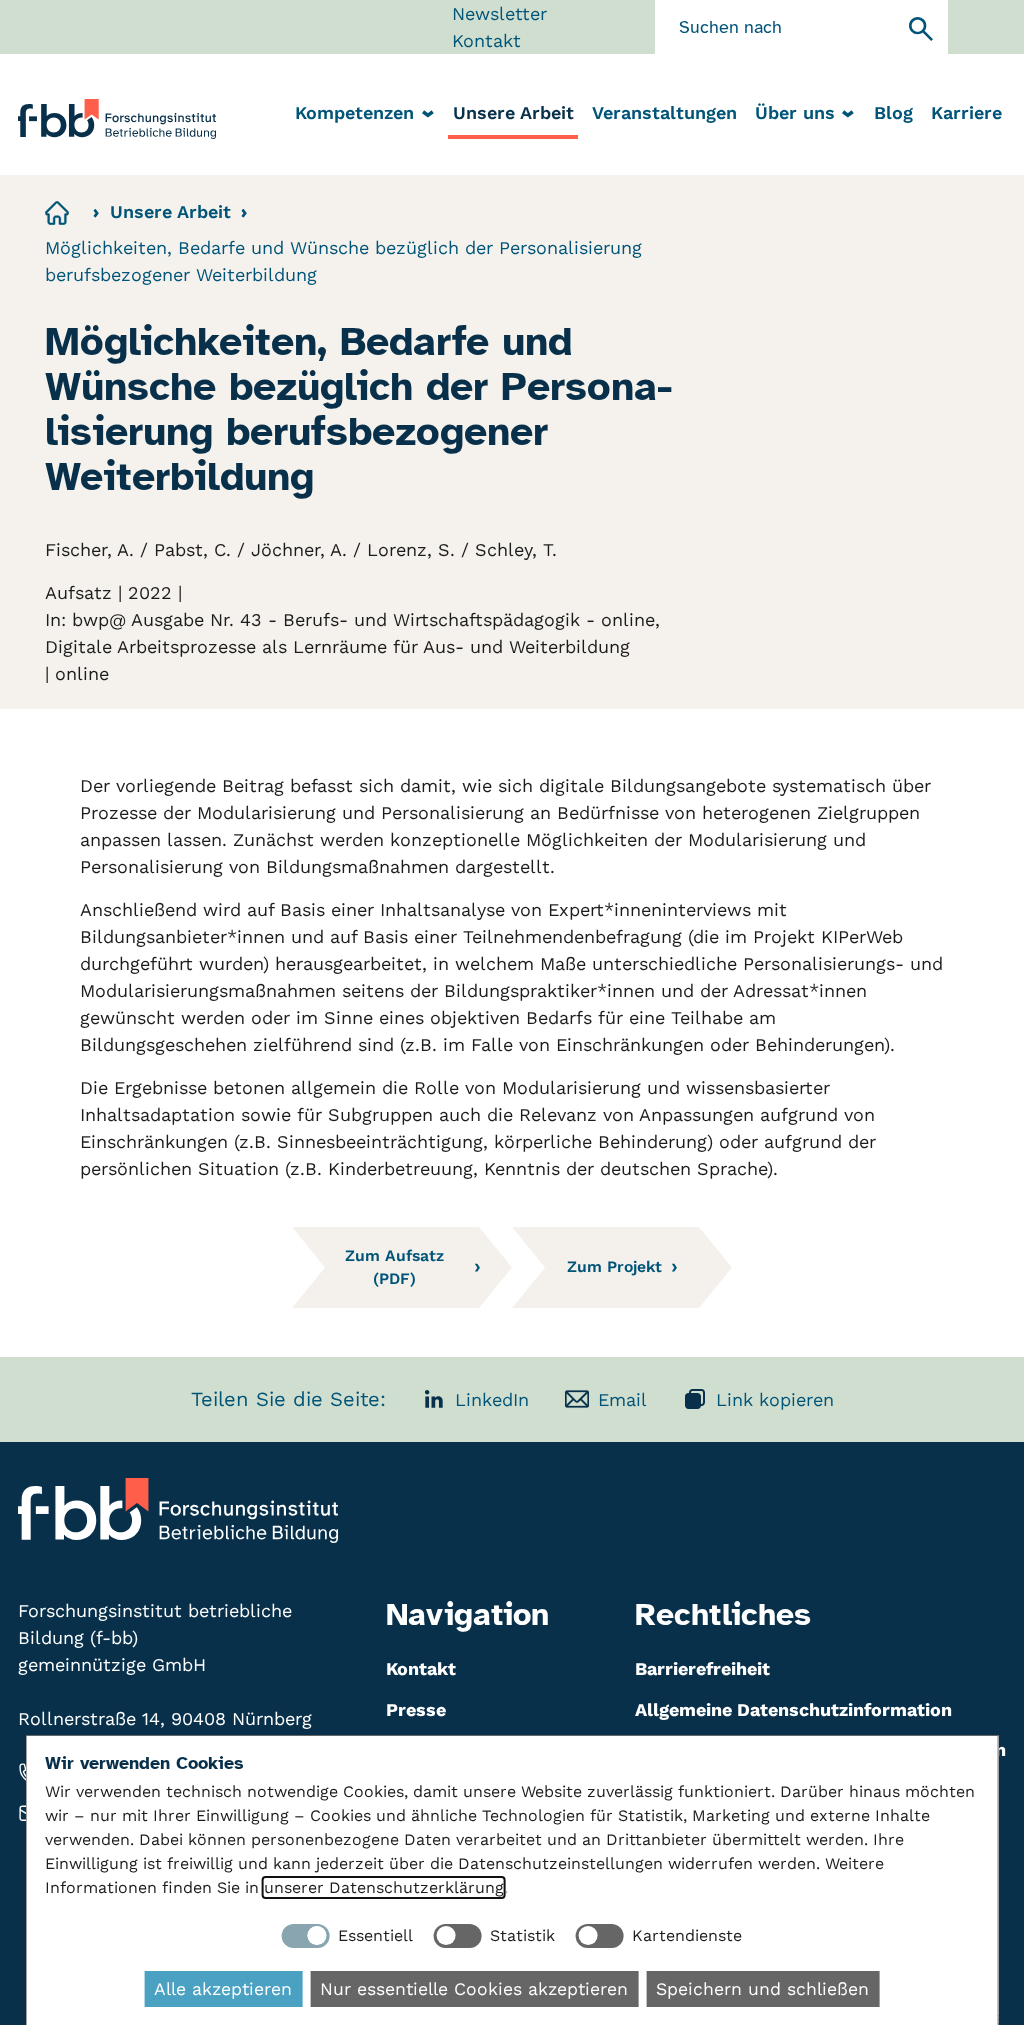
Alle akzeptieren (223, 1989)
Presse (416, 1709)
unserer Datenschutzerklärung (384, 1887)
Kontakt (486, 40)
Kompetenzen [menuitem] (354, 112)
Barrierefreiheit (702, 1668)
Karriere (966, 112)
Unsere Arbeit (513, 112)
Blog (893, 112)
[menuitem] (513, 114)
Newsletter (499, 13)
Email (622, 1399)
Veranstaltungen (664, 112)
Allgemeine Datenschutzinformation (793, 1709)
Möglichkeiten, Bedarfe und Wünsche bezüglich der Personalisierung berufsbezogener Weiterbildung (343, 261)
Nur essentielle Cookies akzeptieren (474, 1989)
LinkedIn (492, 1399)
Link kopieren (775, 1399)
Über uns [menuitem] (795, 112)
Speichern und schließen (762, 1989)
